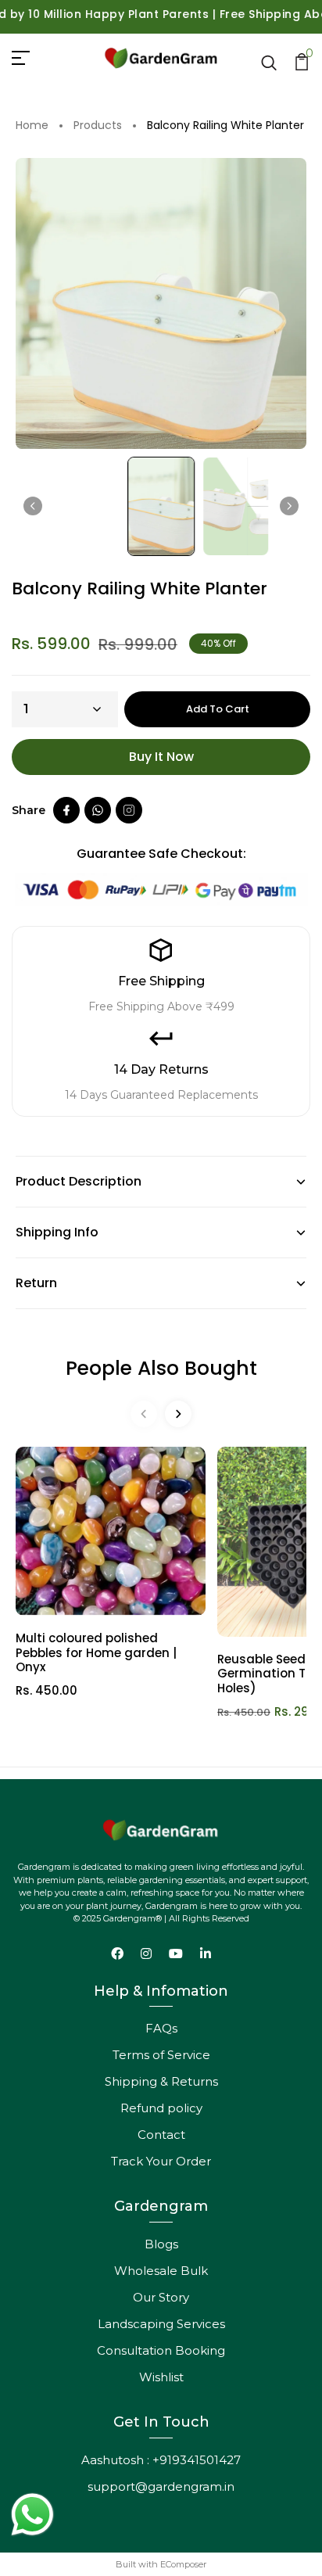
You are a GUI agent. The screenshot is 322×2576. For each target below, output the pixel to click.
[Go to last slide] (33, 506)
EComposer (183, 2564)
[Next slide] (289, 506)
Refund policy (161, 2108)
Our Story (161, 2297)
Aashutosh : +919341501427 (161, 2460)
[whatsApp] (98, 810)
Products (98, 126)
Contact (161, 2135)
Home (32, 126)
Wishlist (161, 2377)
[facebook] (66, 810)
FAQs (161, 2028)
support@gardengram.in (161, 2486)
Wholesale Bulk (161, 2271)
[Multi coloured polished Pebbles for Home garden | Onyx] (111, 1531)
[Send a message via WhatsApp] (32, 2515)
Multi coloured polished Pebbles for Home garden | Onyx (96, 1653)
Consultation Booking (161, 2350)
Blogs (161, 2244)
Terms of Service (161, 2055)
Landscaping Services (161, 2324)
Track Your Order (161, 2161)
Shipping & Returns (161, 2081)
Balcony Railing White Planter (225, 126)
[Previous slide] (144, 1414)
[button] (161, 506)
